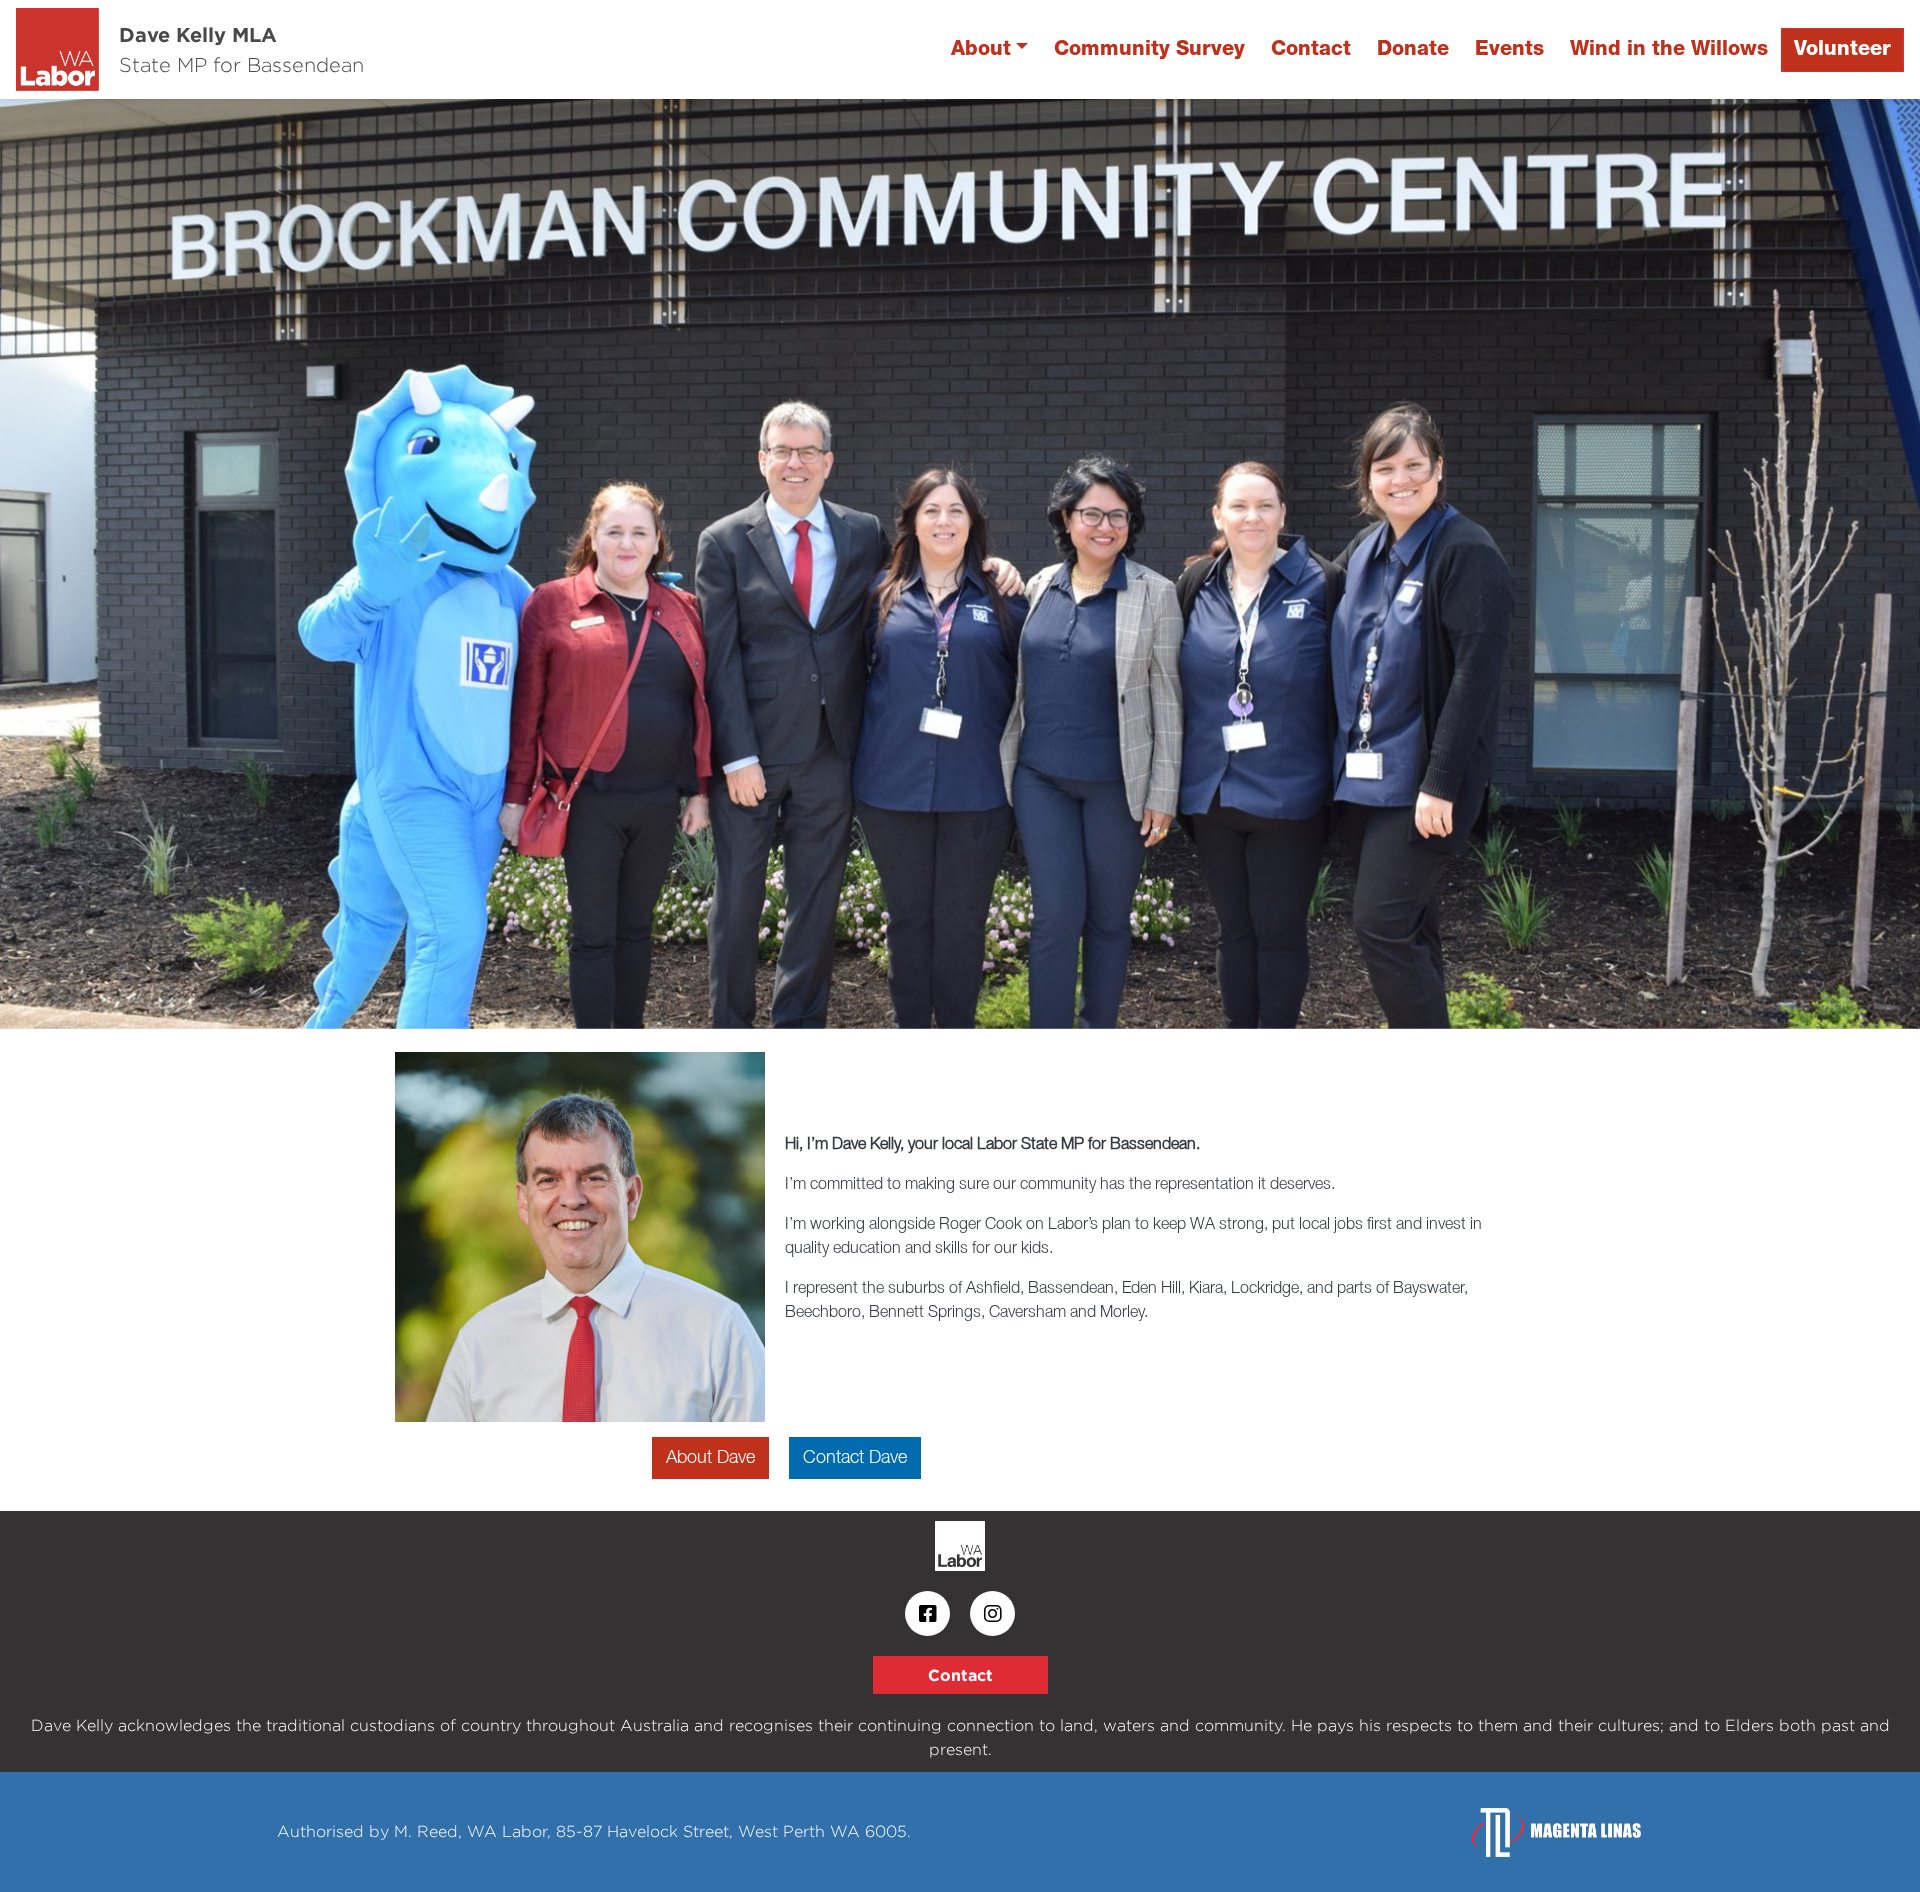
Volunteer (1842, 49)
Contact (1311, 49)
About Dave (710, 1458)
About (981, 49)
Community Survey (1149, 49)
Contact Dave (855, 1458)
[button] (144, 564)
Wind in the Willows (1669, 49)
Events (1509, 49)
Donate (1413, 49)
